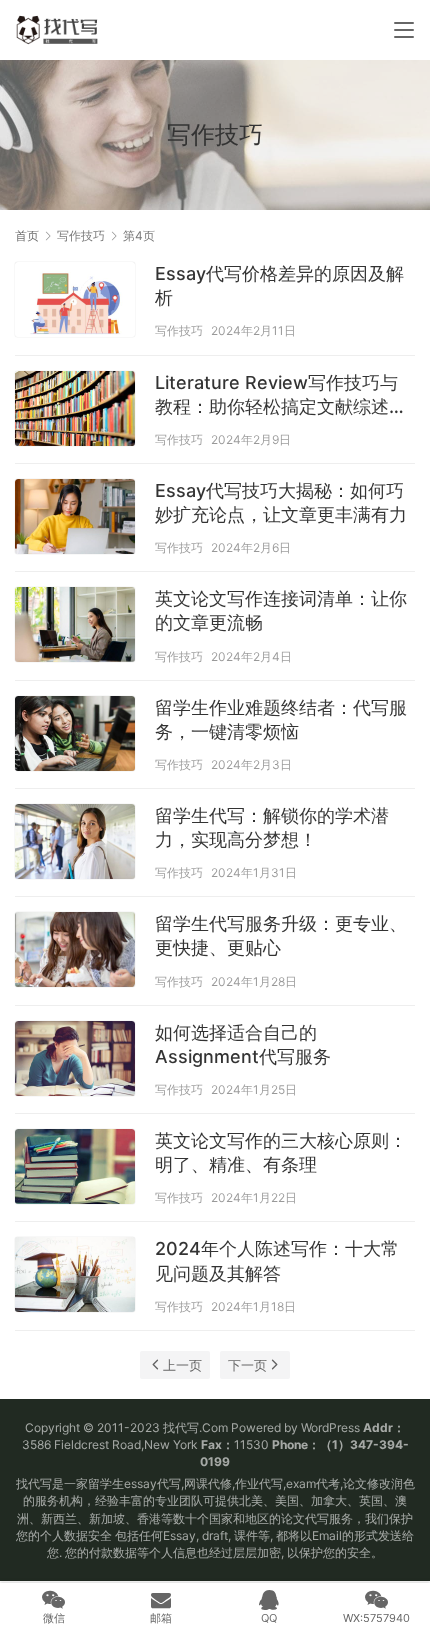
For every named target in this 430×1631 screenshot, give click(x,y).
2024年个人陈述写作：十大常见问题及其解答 (277, 1260)
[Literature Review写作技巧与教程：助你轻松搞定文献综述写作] (75, 411)
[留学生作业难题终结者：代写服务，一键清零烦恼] (75, 736)
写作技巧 (179, 330)
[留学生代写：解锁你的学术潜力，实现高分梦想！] (75, 844)
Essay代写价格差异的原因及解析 (279, 285)
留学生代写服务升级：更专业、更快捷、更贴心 (281, 935)
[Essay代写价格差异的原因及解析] (75, 302)
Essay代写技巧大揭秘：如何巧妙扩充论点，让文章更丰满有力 (281, 502)
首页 (27, 235)
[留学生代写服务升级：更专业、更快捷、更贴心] (75, 952)
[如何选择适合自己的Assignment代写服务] (75, 1061)
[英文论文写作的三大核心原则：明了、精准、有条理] (75, 1169)
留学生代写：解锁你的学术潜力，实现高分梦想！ (272, 827)
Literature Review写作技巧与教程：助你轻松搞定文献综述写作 (281, 395)
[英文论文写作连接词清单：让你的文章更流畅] (75, 627)
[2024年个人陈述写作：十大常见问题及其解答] (75, 1277)
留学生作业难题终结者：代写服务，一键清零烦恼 (281, 719)
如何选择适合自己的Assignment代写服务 (243, 1044)
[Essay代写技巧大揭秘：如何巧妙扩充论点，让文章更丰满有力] (75, 519)
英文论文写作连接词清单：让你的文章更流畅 (281, 610)
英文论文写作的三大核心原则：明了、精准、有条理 (281, 1152)
